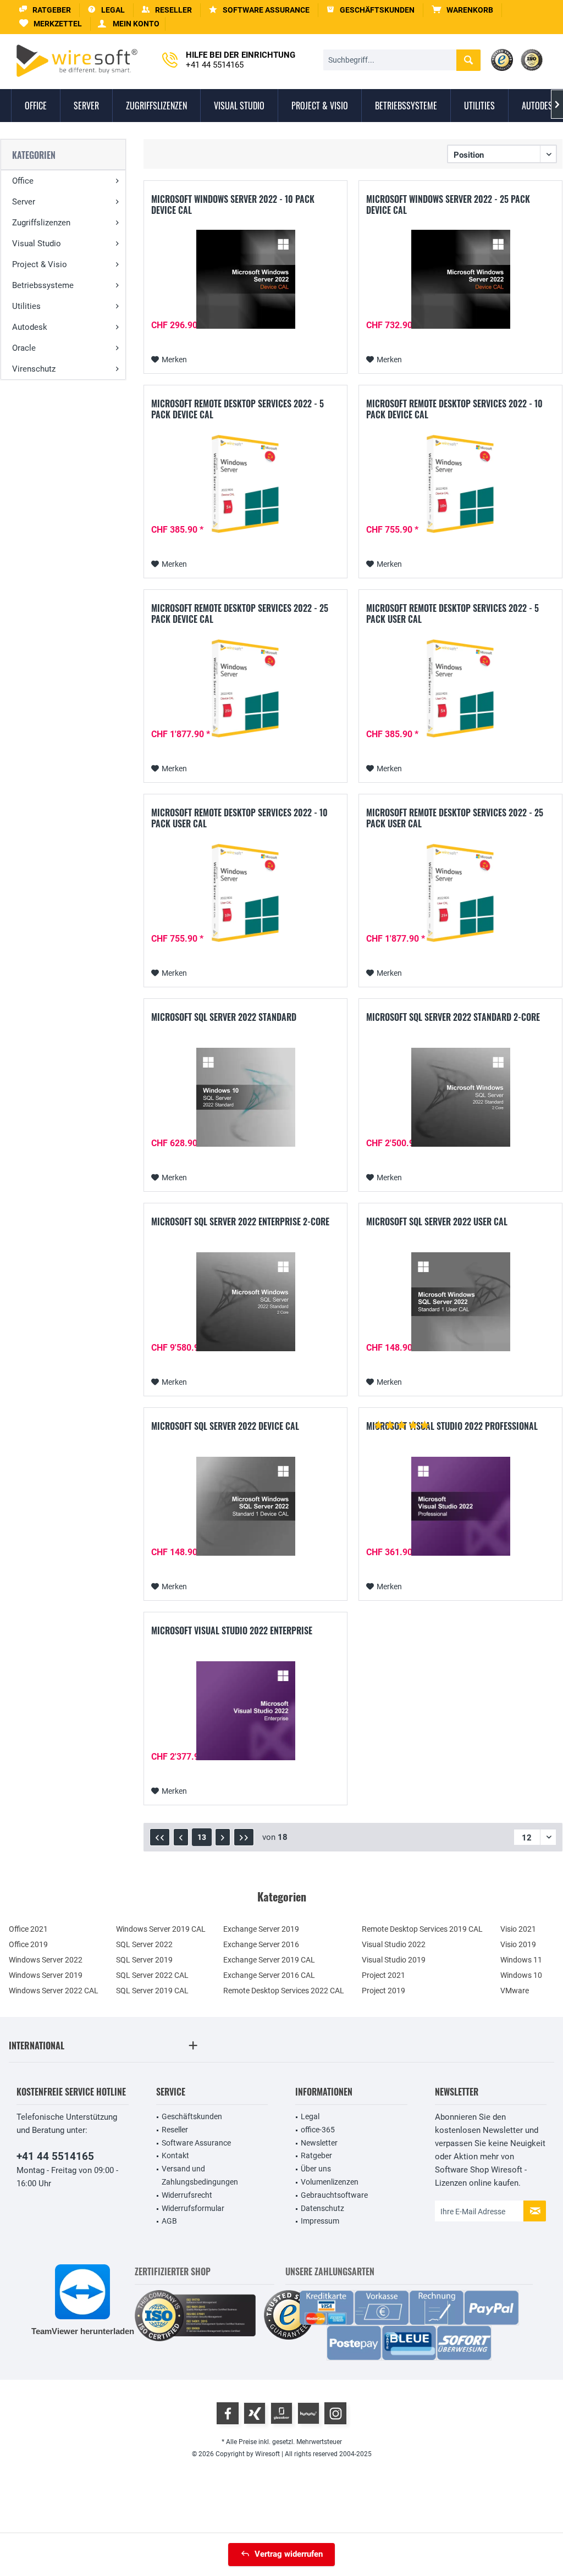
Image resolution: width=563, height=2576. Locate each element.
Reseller (175, 2130)
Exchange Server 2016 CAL (269, 1975)
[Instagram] (335, 2413)
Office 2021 (28, 1929)
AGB (169, 2221)
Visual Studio (37, 244)
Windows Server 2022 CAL (54, 1991)
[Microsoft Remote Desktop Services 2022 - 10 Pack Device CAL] (460, 484)
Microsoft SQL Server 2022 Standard (224, 1018)
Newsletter (319, 2143)
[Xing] (255, 2413)
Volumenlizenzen (330, 2182)
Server (24, 202)
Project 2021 (383, 1975)
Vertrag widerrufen (289, 2554)
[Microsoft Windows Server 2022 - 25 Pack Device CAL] (460, 279)
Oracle (24, 348)
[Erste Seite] (160, 1837)
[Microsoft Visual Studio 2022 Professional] (460, 1506)
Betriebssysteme (43, 285)
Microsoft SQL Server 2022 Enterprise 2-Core (240, 1222)
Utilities (26, 306)
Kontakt (175, 2155)
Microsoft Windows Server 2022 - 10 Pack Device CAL (233, 204)
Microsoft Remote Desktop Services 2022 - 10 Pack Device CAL (454, 409)
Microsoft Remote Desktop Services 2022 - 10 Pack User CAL (239, 818)
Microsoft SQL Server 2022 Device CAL (225, 1427)
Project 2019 (383, 1991)
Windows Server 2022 (46, 1960)
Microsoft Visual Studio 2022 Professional (452, 1427)
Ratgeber (316, 2155)
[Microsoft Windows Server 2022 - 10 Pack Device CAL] (245, 279)
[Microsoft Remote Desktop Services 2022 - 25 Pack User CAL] (460, 893)
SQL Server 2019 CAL (152, 1991)
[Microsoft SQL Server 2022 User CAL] (460, 1302)
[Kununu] (308, 2413)
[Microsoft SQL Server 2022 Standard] (245, 1097)
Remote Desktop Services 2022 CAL (284, 1991)
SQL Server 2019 (144, 1960)
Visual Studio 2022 (394, 1944)
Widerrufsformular (193, 2208)
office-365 (318, 2130)
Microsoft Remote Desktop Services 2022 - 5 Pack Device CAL (238, 409)
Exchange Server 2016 (261, 1944)
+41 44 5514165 (55, 2156)
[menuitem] (463, 10)
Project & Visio (40, 264)
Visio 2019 (518, 1944)
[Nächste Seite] (223, 1837)
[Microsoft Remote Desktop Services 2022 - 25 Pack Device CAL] (245, 688)
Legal (310, 2116)
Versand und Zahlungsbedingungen (200, 2175)
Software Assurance (196, 2143)
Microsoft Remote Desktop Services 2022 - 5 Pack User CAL (452, 613)
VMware (515, 1991)
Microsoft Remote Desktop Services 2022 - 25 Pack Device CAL (240, 613)
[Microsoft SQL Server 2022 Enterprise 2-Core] (245, 1302)
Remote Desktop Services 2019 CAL (422, 1929)
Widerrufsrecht (187, 2195)
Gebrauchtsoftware (334, 2195)
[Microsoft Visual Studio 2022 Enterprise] (245, 1711)
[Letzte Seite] (244, 1837)
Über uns (316, 2169)
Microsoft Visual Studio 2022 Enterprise (232, 1631)
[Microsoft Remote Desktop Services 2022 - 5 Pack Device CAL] (245, 484)
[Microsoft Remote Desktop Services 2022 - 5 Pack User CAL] (460, 688)
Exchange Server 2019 (261, 1929)
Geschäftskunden (192, 2116)
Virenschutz (34, 369)
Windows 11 (521, 1960)
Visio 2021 (518, 1929)
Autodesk (30, 327)
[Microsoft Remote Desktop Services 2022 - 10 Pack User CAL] (245, 893)
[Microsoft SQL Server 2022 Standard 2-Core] (460, 1097)
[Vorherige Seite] (181, 1837)
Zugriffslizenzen (41, 223)
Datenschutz (322, 2208)
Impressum (320, 2221)
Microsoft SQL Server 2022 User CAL (437, 1222)
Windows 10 (521, 1975)
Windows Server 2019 (46, 1975)
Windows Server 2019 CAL (161, 1929)
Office (23, 181)
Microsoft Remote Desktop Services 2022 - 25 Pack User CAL (455, 818)
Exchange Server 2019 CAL (269, 1960)
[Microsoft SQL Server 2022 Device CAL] (245, 1506)
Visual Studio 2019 (394, 1960)
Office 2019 (28, 1944)
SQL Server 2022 (144, 1944)
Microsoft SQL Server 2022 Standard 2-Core (453, 1018)
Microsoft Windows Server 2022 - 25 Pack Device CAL (448, 204)
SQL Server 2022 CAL (152, 1975)
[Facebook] (228, 2413)
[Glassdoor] (281, 2413)
